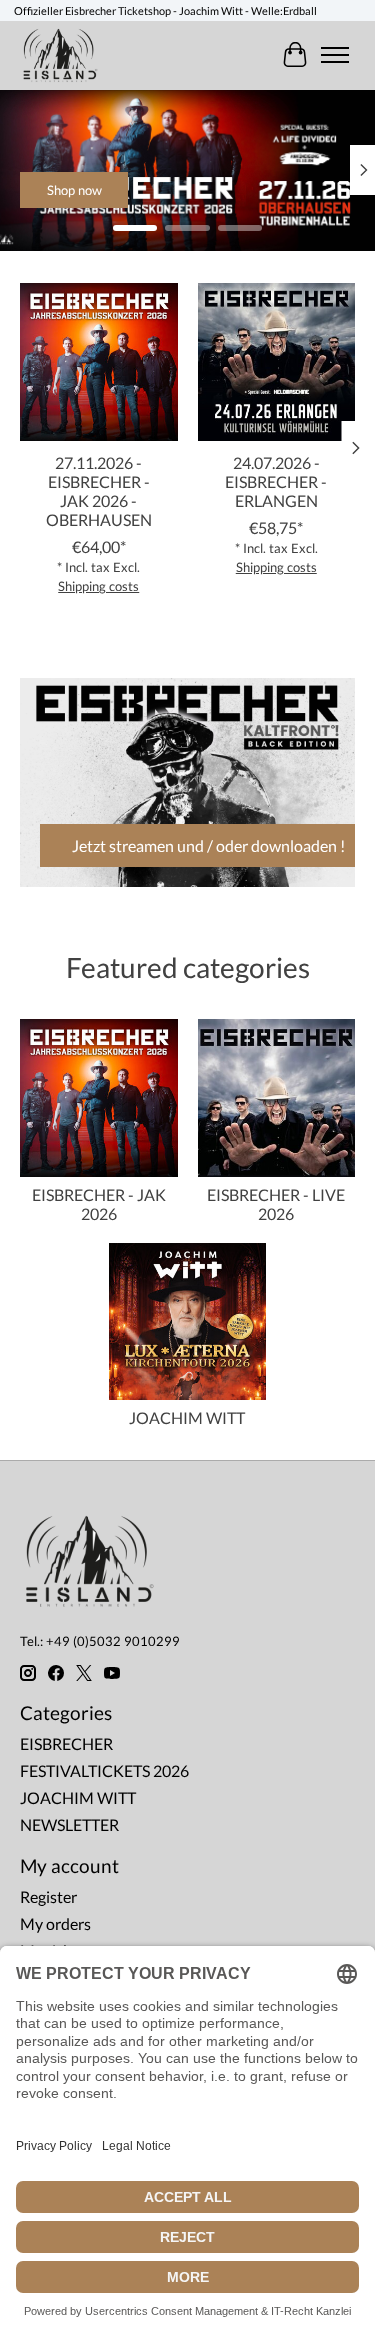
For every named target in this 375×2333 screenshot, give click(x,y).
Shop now (258, 190)
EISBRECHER (66, 1743)
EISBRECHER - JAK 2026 (99, 1204)
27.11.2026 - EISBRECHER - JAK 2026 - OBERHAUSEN (99, 490)
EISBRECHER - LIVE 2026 (276, 1204)
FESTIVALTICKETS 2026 (104, 1770)
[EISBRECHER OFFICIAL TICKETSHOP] (60, 55)
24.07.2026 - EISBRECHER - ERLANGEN (276, 480)
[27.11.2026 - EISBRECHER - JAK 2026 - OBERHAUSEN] (99, 362)
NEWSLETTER (69, 1824)
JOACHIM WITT (187, 1417)
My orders (55, 1923)
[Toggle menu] (335, 55)
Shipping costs (98, 586)
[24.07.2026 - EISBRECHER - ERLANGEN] (277, 362)
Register (48, 1896)
